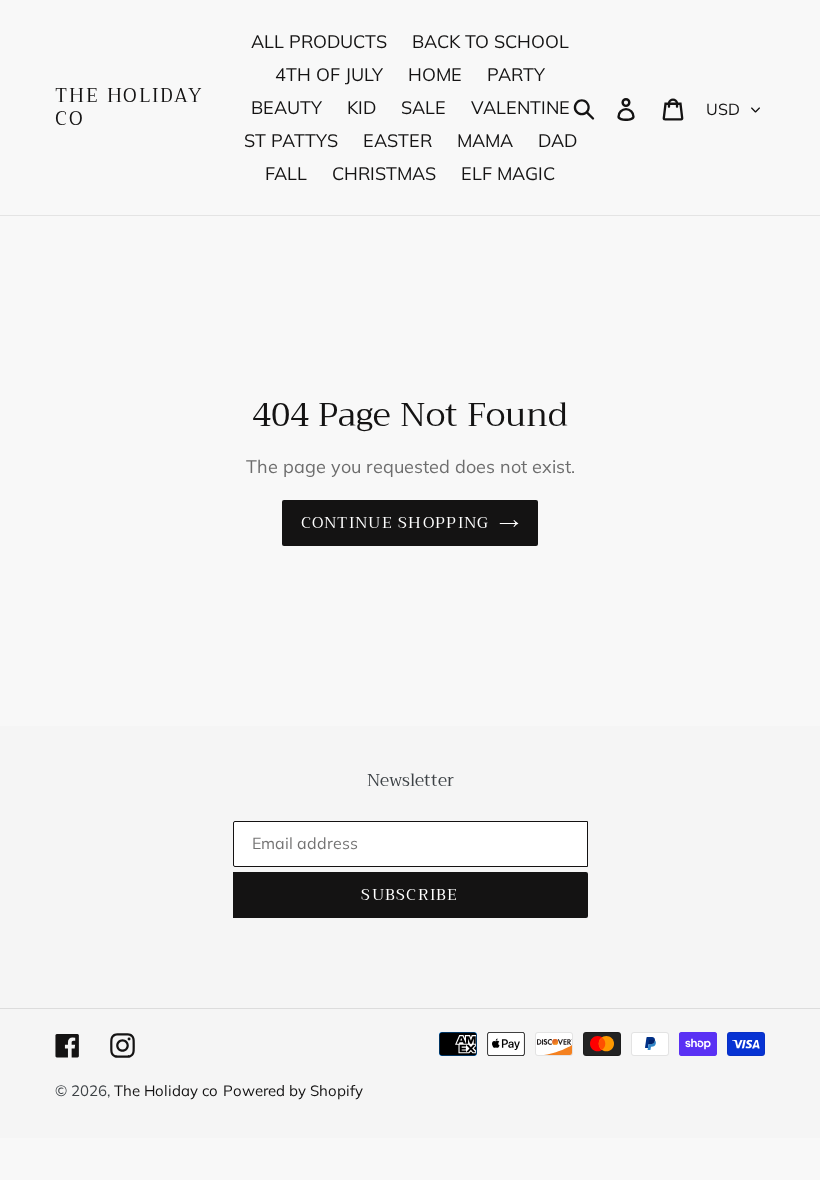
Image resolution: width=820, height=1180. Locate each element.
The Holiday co (129, 108)
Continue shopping (395, 523)
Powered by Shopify (293, 1090)
